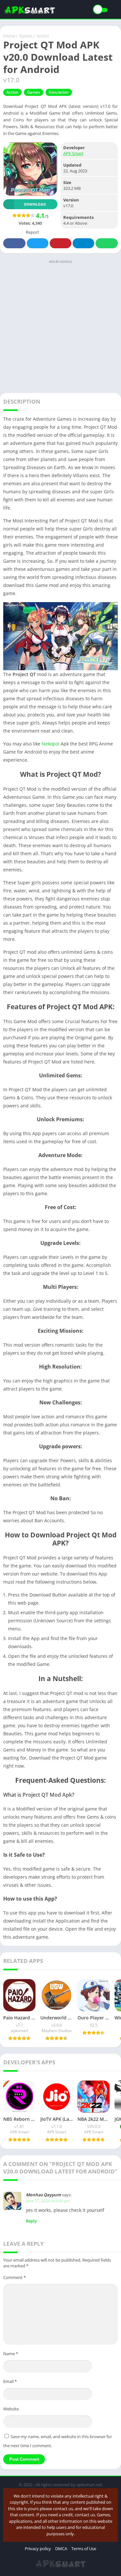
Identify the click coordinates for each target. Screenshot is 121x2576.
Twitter (38, 243)
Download (35, 204)
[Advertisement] (60, 326)
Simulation (59, 92)
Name (11, 2354)
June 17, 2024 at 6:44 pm (48, 2201)
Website (11, 2409)
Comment (15, 2277)
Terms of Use (84, 2549)
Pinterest (60, 243)
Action (43, 36)
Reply (31, 2221)
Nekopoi (50, 744)
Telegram (83, 243)
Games (26, 36)
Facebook (14, 243)
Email (10, 2381)
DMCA (61, 2549)
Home (9, 36)
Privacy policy (38, 2549)
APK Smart (73, 153)
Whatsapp (107, 243)
